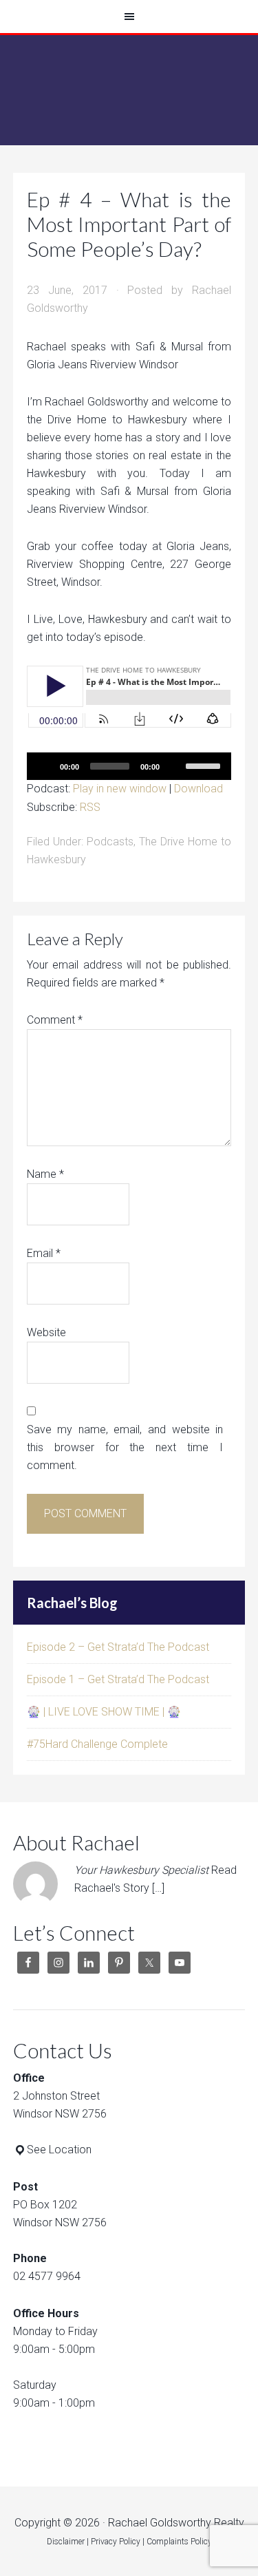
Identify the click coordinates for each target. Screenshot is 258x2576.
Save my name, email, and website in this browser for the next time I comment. (125, 1447)
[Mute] (175, 766)
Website (46, 1332)
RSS (90, 807)
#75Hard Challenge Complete (97, 1744)
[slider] (205, 765)
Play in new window (120, 789)
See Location (59, 2150)
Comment (55, 1020)
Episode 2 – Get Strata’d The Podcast (118, 1647)
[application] (129, 766)
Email (44, 1253)
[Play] (45, 766)
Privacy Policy (116, 2542)
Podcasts (110, 842)
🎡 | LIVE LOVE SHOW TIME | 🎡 (104, 1712)
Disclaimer (66, 2542)
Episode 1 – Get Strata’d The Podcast (118, 1679)
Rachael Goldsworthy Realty (129, 90)
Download (198, 789)
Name (45, 1174)
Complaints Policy (179, 2542)
